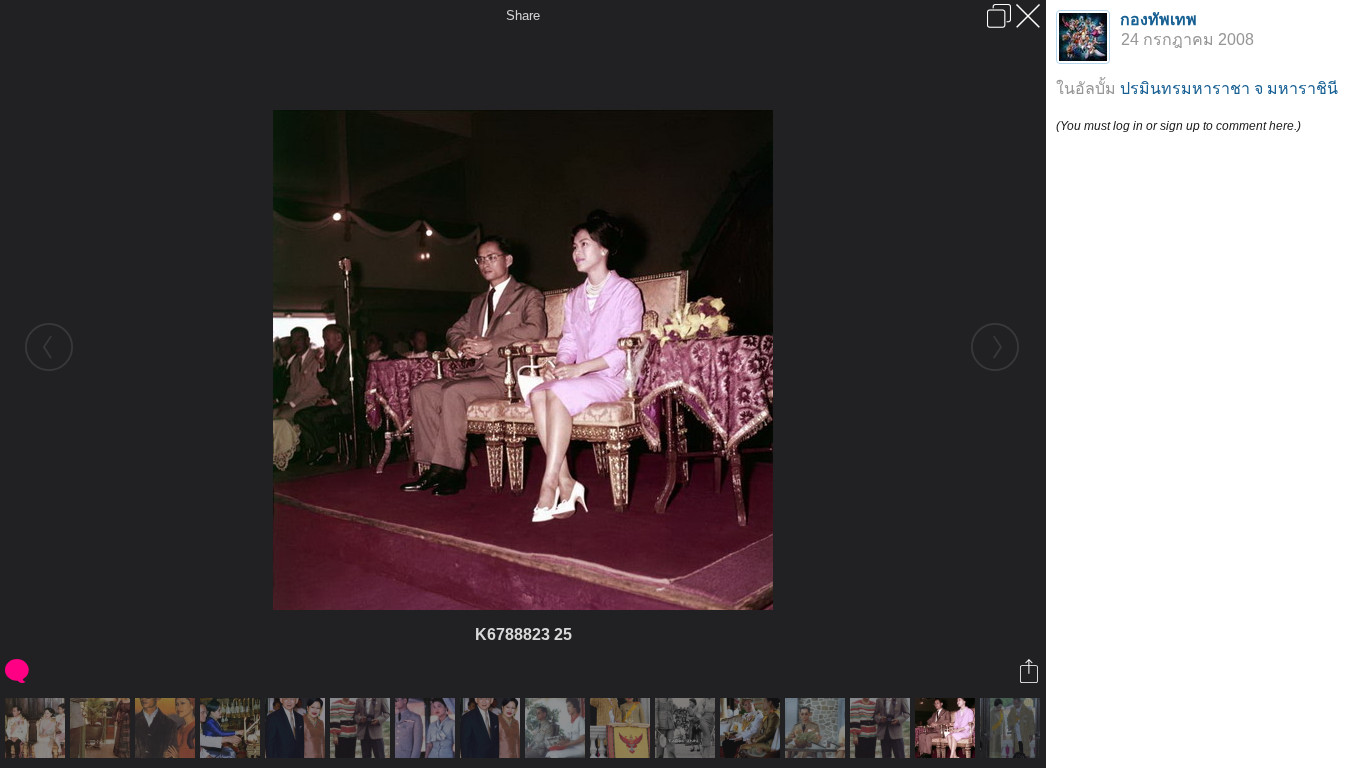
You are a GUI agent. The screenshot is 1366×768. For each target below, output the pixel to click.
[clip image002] (817, 728)
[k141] (297, 728)
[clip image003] (557, 728)
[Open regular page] (999, 16)
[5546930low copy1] (232, 728)
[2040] (687, 728)
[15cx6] (362, 728)
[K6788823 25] (947, 728)
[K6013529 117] (102, 728)
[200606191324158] (1012, 728)
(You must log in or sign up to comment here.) (1178, 126)
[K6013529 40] (37, 728)
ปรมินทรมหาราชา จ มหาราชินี (1229, 88)
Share (523, 15)
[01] (167, 728)
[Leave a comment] (18, 671)
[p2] (427, 728)
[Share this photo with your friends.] (1030, 671)
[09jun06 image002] (622, 728)
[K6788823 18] (752, 728)
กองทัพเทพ (1158, 19)
